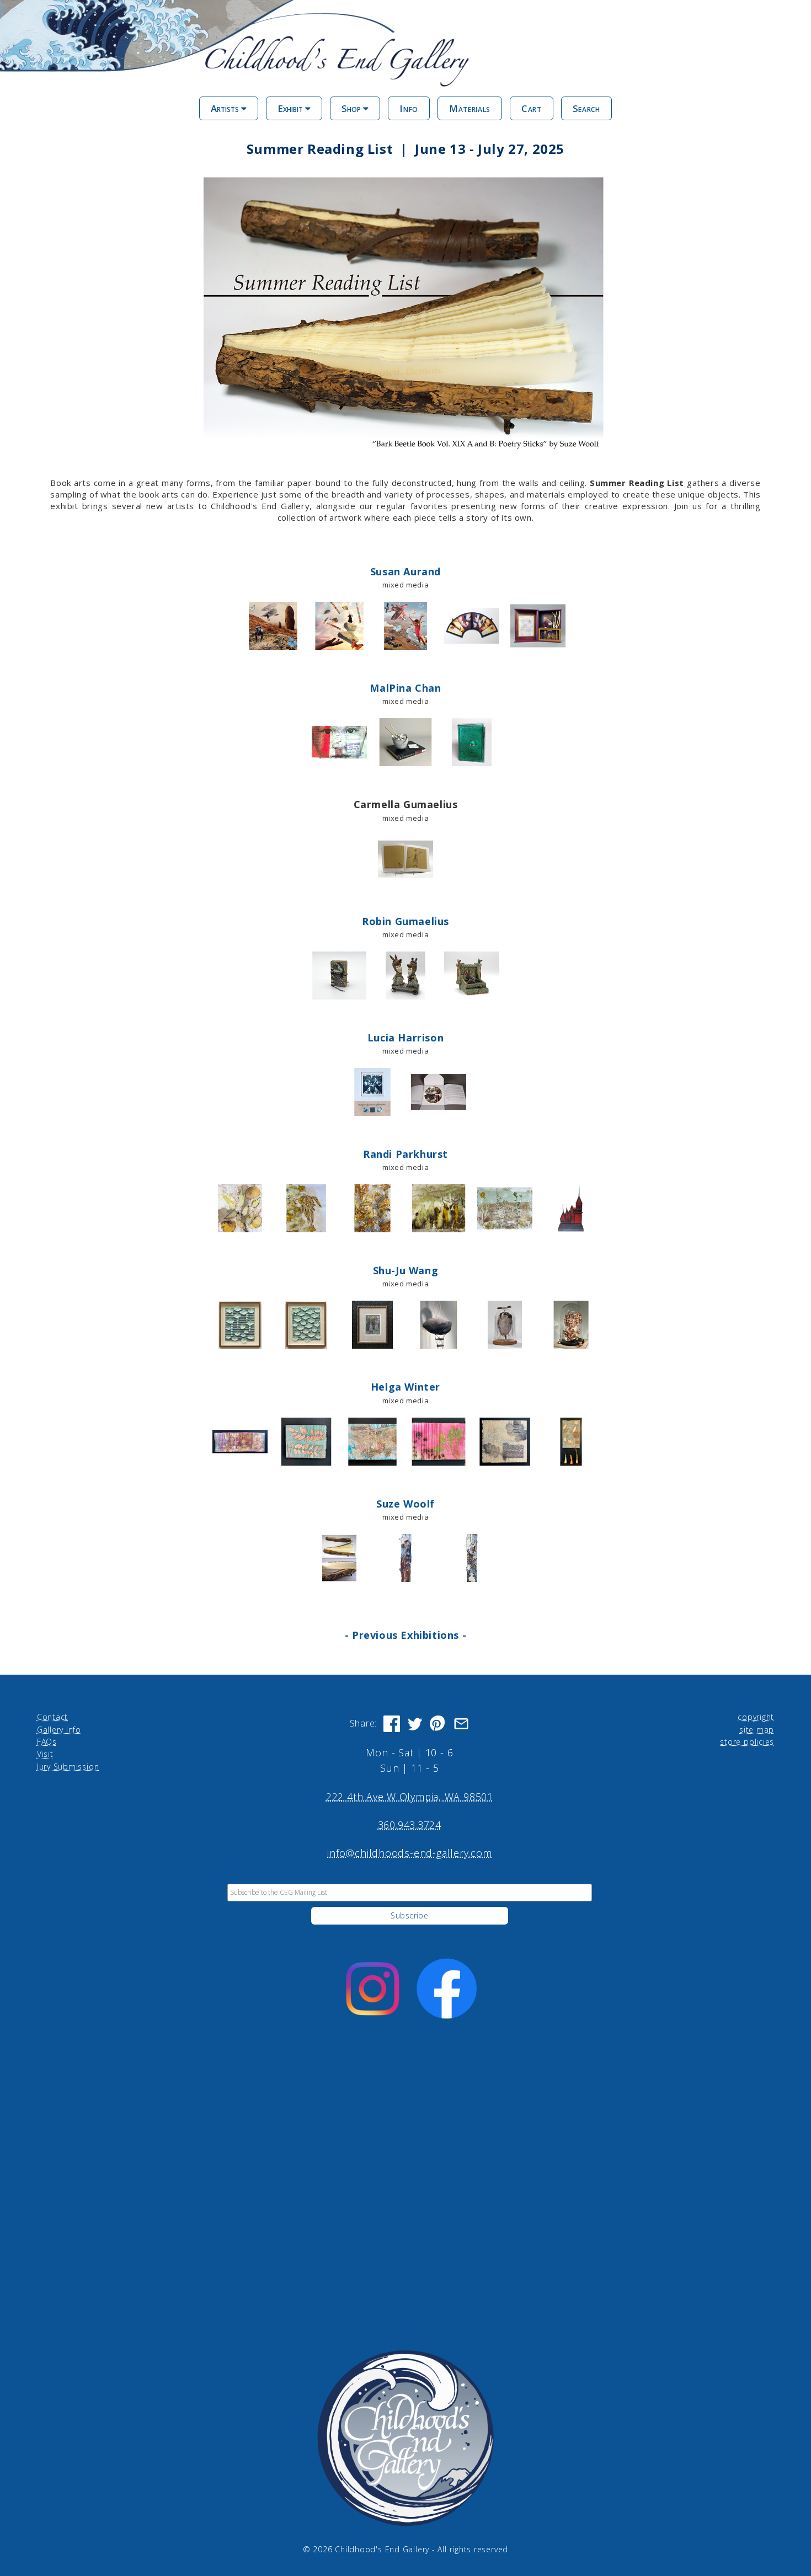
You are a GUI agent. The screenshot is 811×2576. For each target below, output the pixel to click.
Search (586, 108)
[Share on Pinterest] (438, 1724)
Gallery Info (59, 1730)
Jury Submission (68, 1767)
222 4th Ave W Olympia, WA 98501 (410, 1797)
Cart (532, 108)
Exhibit (291, 108)
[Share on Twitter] (415, 1724)
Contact (52, 1717)
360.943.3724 (410, 1825)
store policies (747, 1742)
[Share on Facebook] (392, 1724)
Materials (470, 108)
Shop (352, 108)
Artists (226, 108)
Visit (45, 1754)
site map (757, 1730)
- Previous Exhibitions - (405, 1635)
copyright (756, 1717)
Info (409, 108)
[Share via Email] (461, 1724)
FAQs (47, 1742)
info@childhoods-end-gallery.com (409, 1853)
